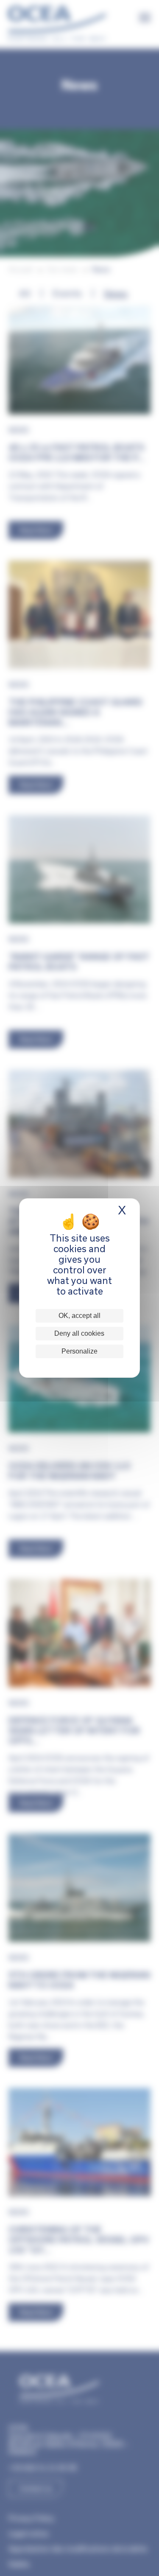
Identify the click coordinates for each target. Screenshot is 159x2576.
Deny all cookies (79, 1333)
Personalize (79, 1351)
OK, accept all (79, 1316)
